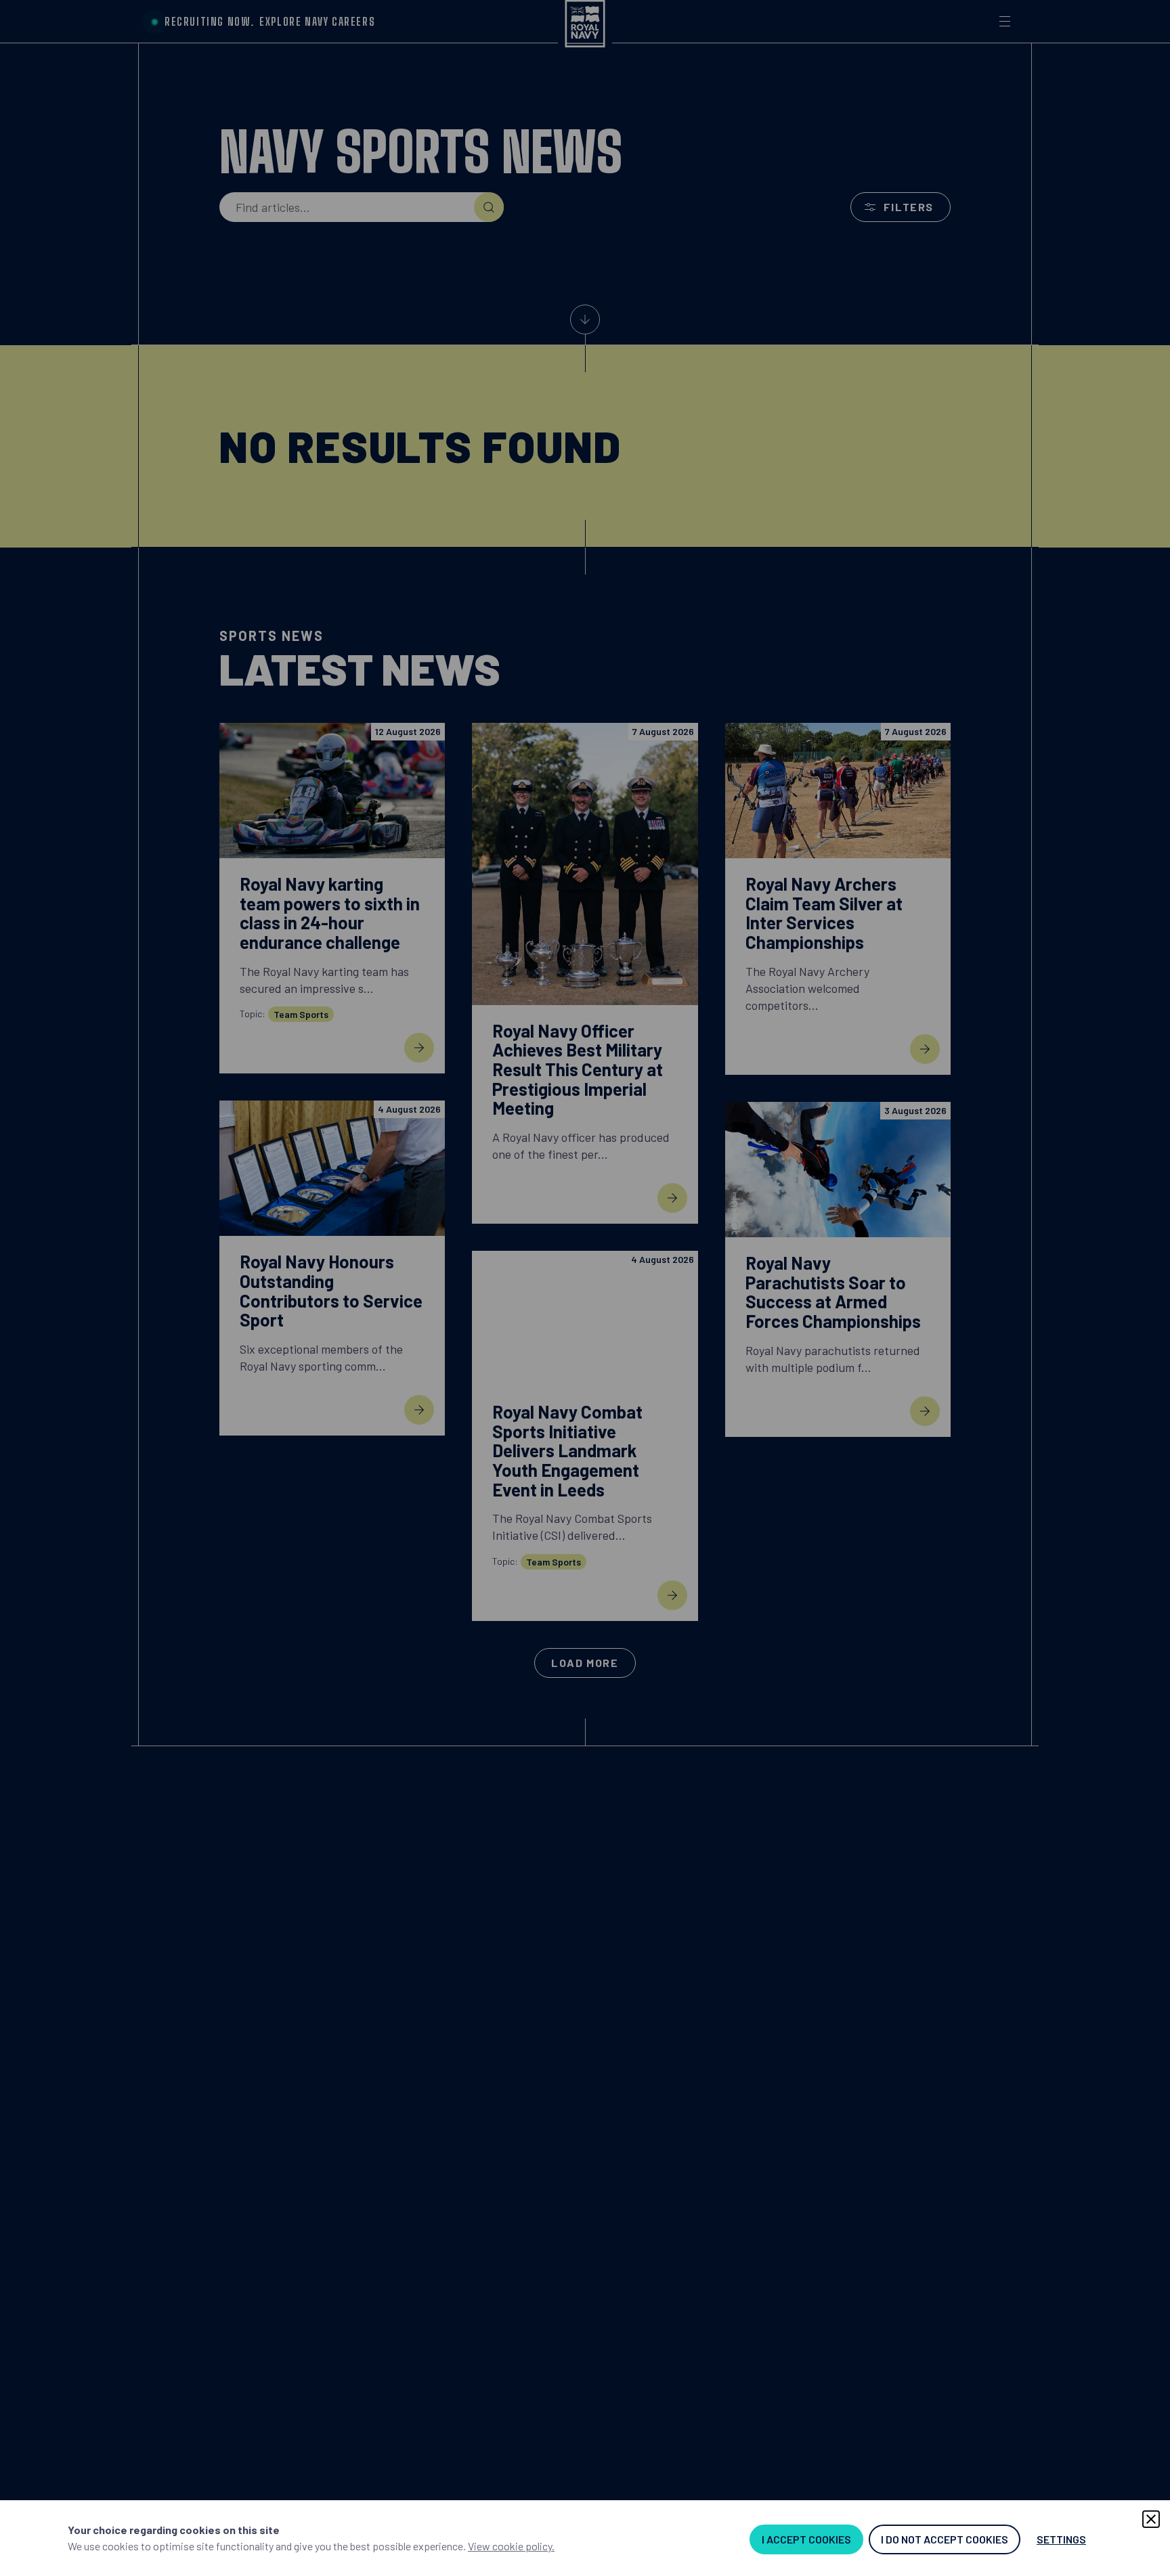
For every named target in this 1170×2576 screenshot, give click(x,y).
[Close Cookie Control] (1151, 2519)
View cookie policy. (511, 2546)
